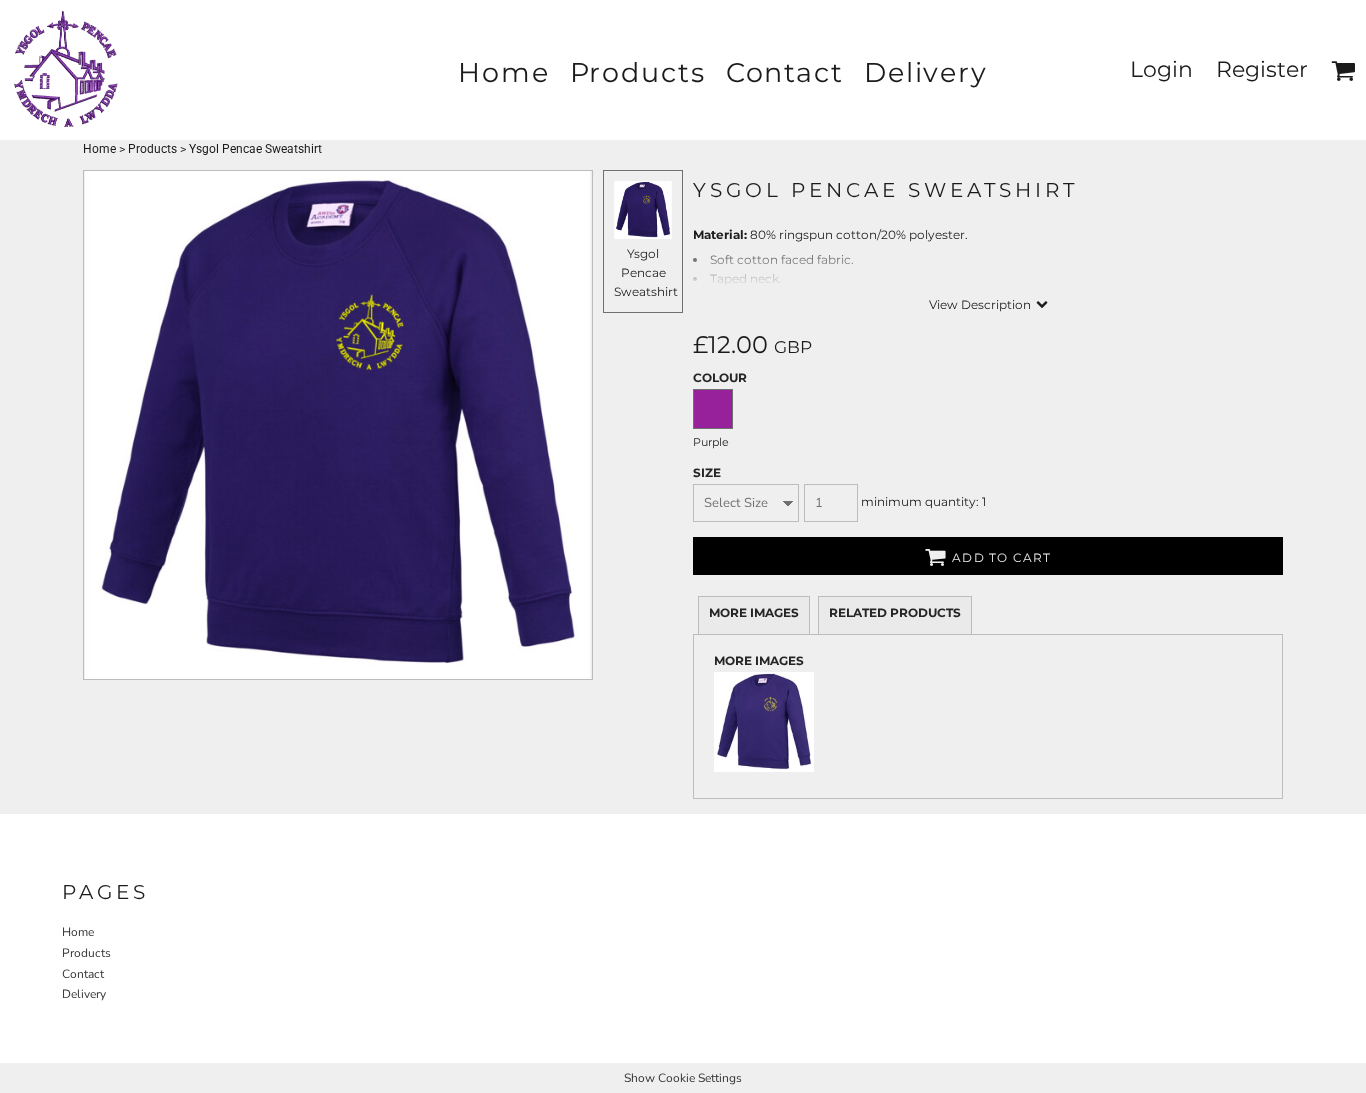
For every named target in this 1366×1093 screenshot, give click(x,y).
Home (99, 149)
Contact (83, 974)
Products (152, 149)
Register (1262, 69)
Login (1161, 69)
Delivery (84, 994)
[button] (1343, 70)
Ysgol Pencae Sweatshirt (646, 272)
